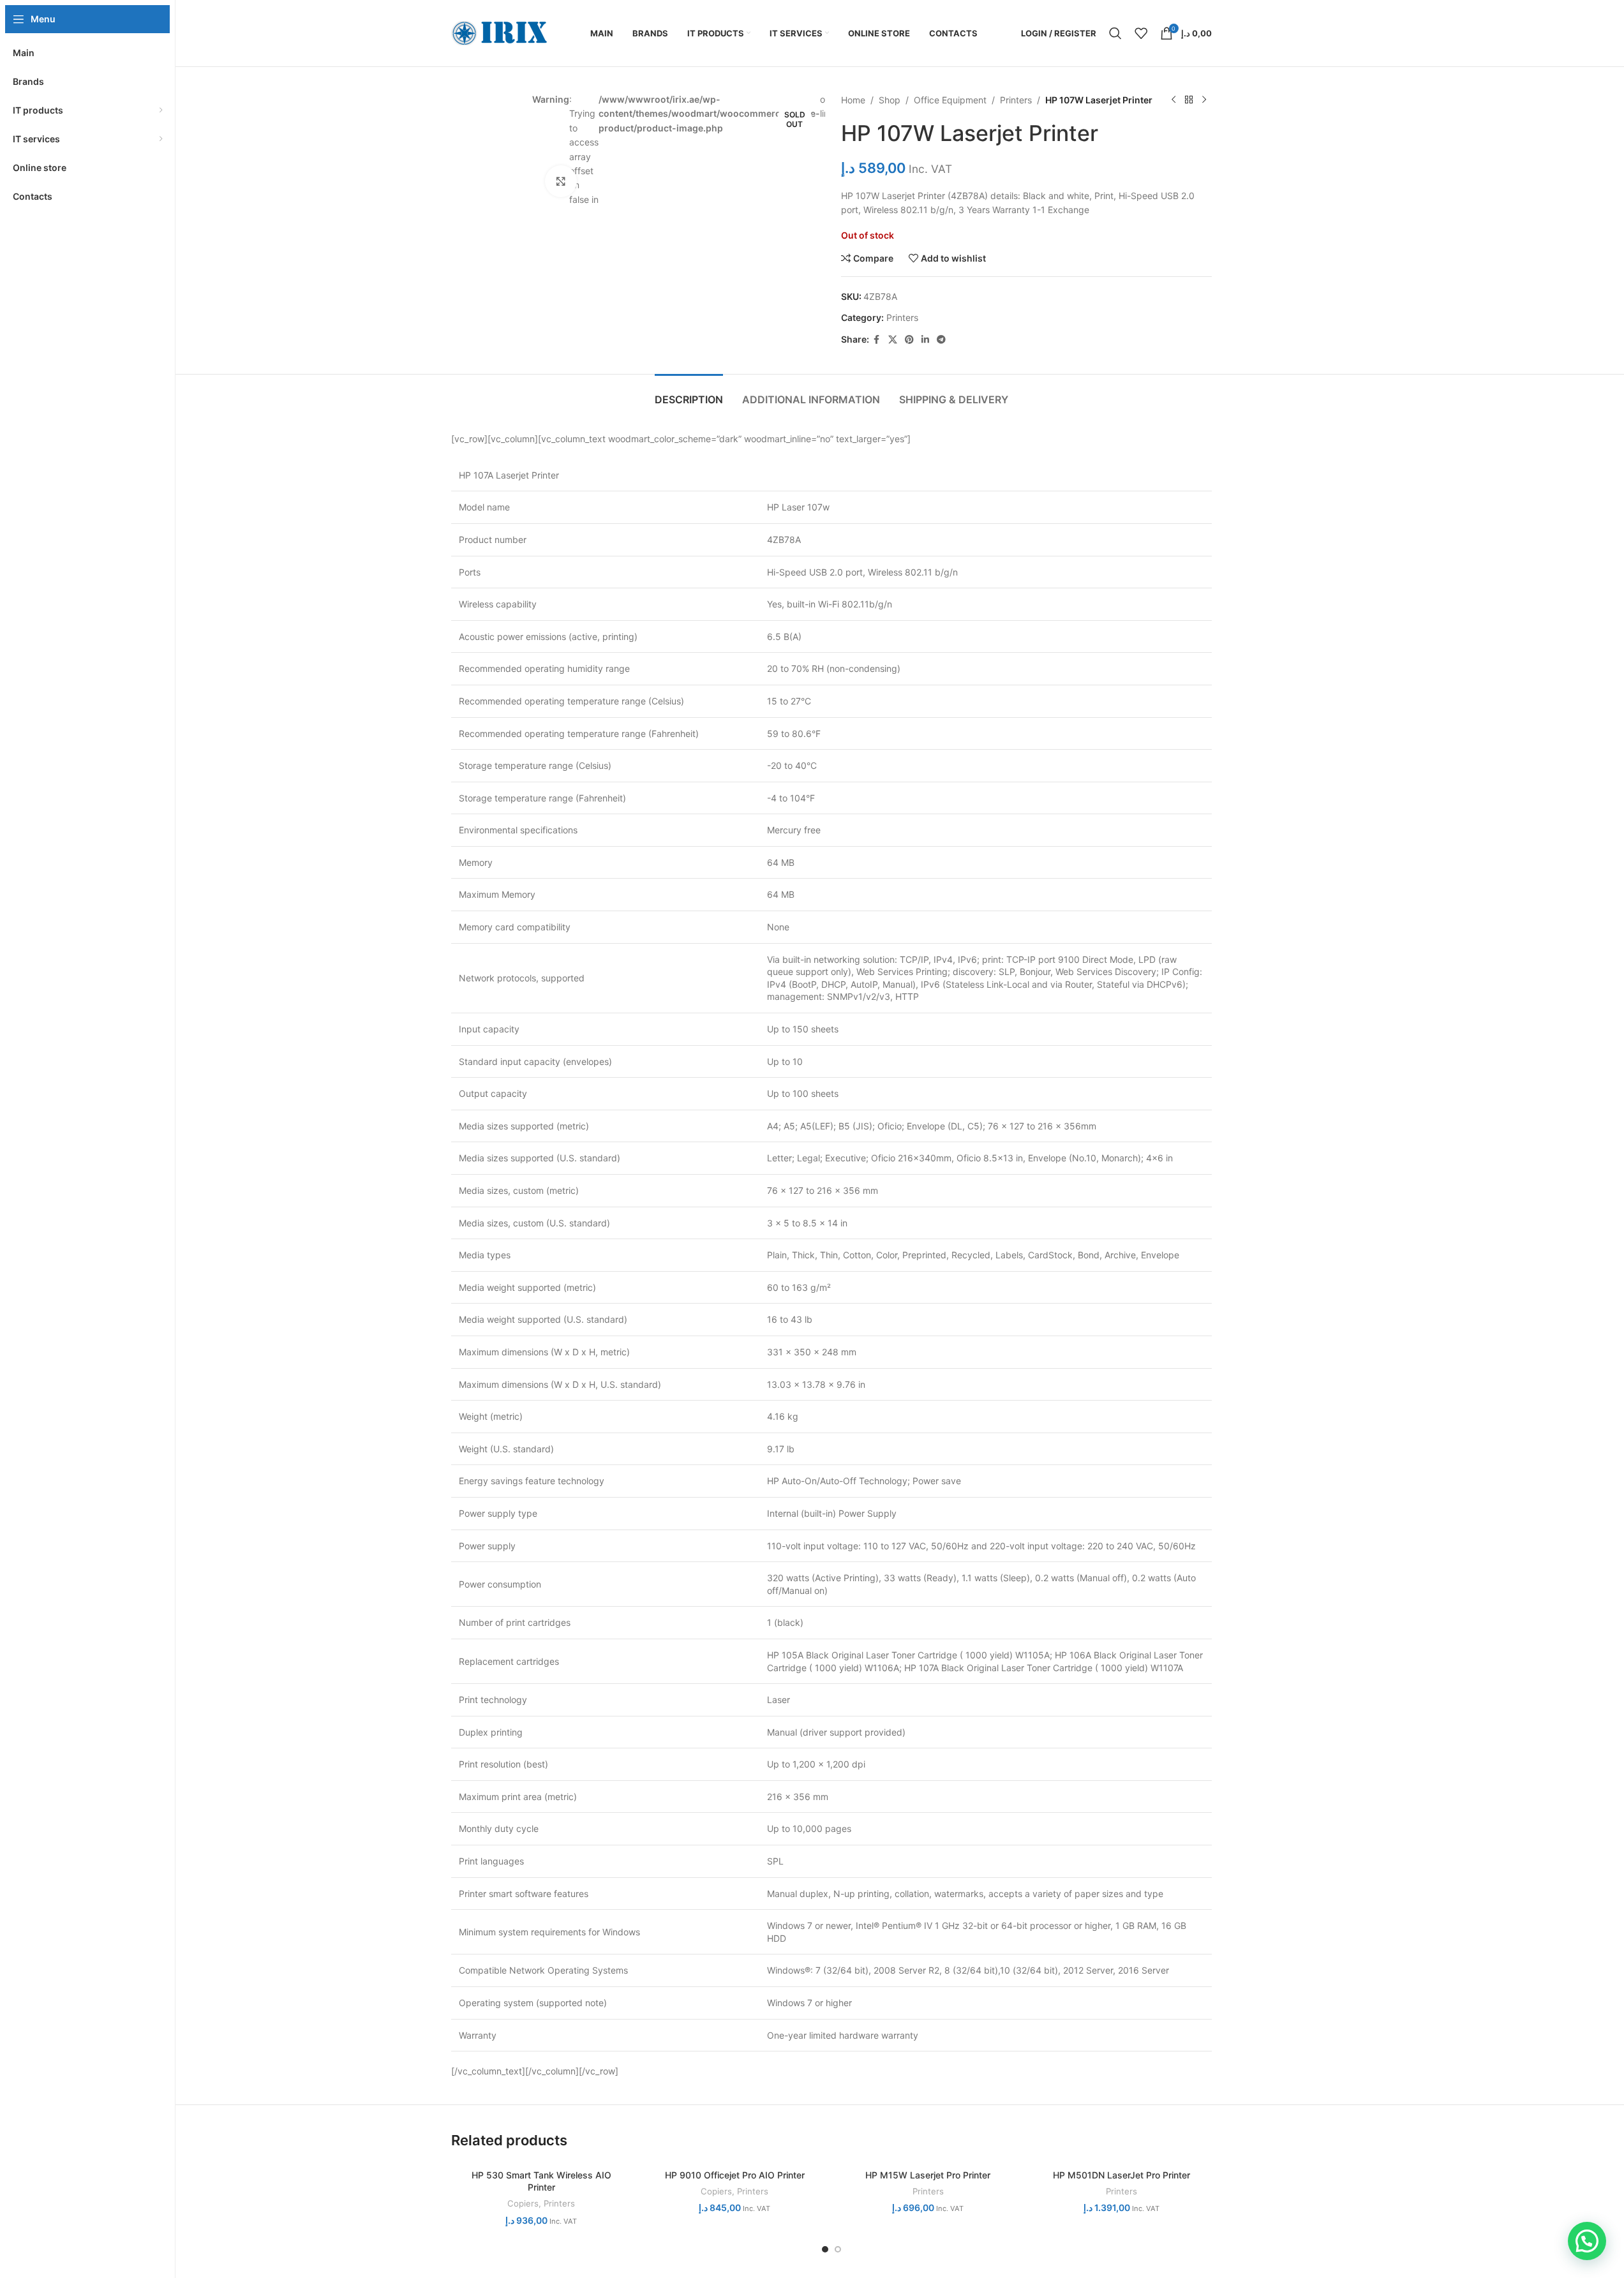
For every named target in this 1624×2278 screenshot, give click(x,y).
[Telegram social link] (941, 340)
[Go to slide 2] (838, 2249)
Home (853, 100)
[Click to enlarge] (561, 181)
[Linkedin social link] (925, 340)
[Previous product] (1173, 100)
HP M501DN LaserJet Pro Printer (1121, 2175)
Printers (1016, 100)
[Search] (1115, 33)
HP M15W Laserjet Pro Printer (928, 2175)
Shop (890, 100)
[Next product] (1204, 100)
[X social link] (893, 340)
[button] (1587, 2241)
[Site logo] (499, 32)
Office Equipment (950, 100)
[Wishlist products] (1141, 33)
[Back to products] (1189, 100)
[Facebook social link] (877, 340)
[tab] (689, 393)
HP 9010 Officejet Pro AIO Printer (735, 2175)
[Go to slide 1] (825, 2249)
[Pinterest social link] (909, 340)
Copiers (523, 2203)
